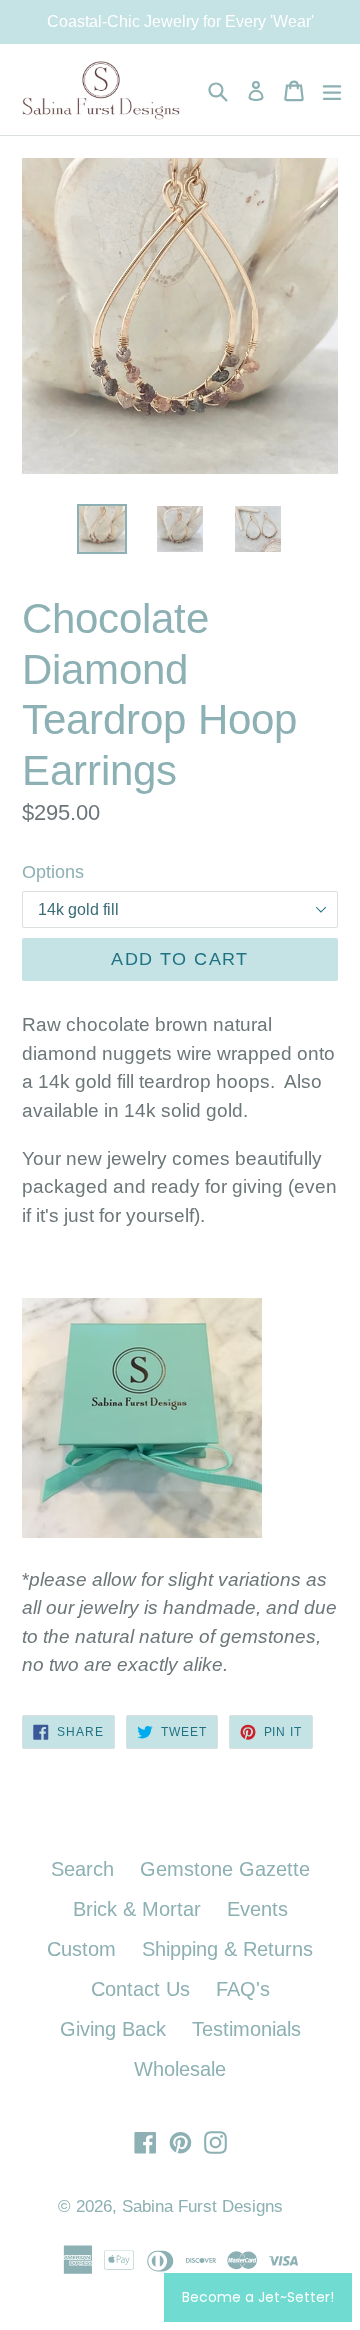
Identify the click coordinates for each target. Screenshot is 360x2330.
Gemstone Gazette (225, 1869)
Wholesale (180, 2069)
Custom (81, 1949)
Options (53, 872)
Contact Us (140, 1989)
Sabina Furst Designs (202, 2206)
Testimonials (246, 2029)
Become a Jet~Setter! (258, 2297)
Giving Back (113, 2029)
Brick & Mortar (137, 1909)
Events (257, 1909)
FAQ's (243, 1989)
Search (82, 1869)
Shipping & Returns (227, 1949)
